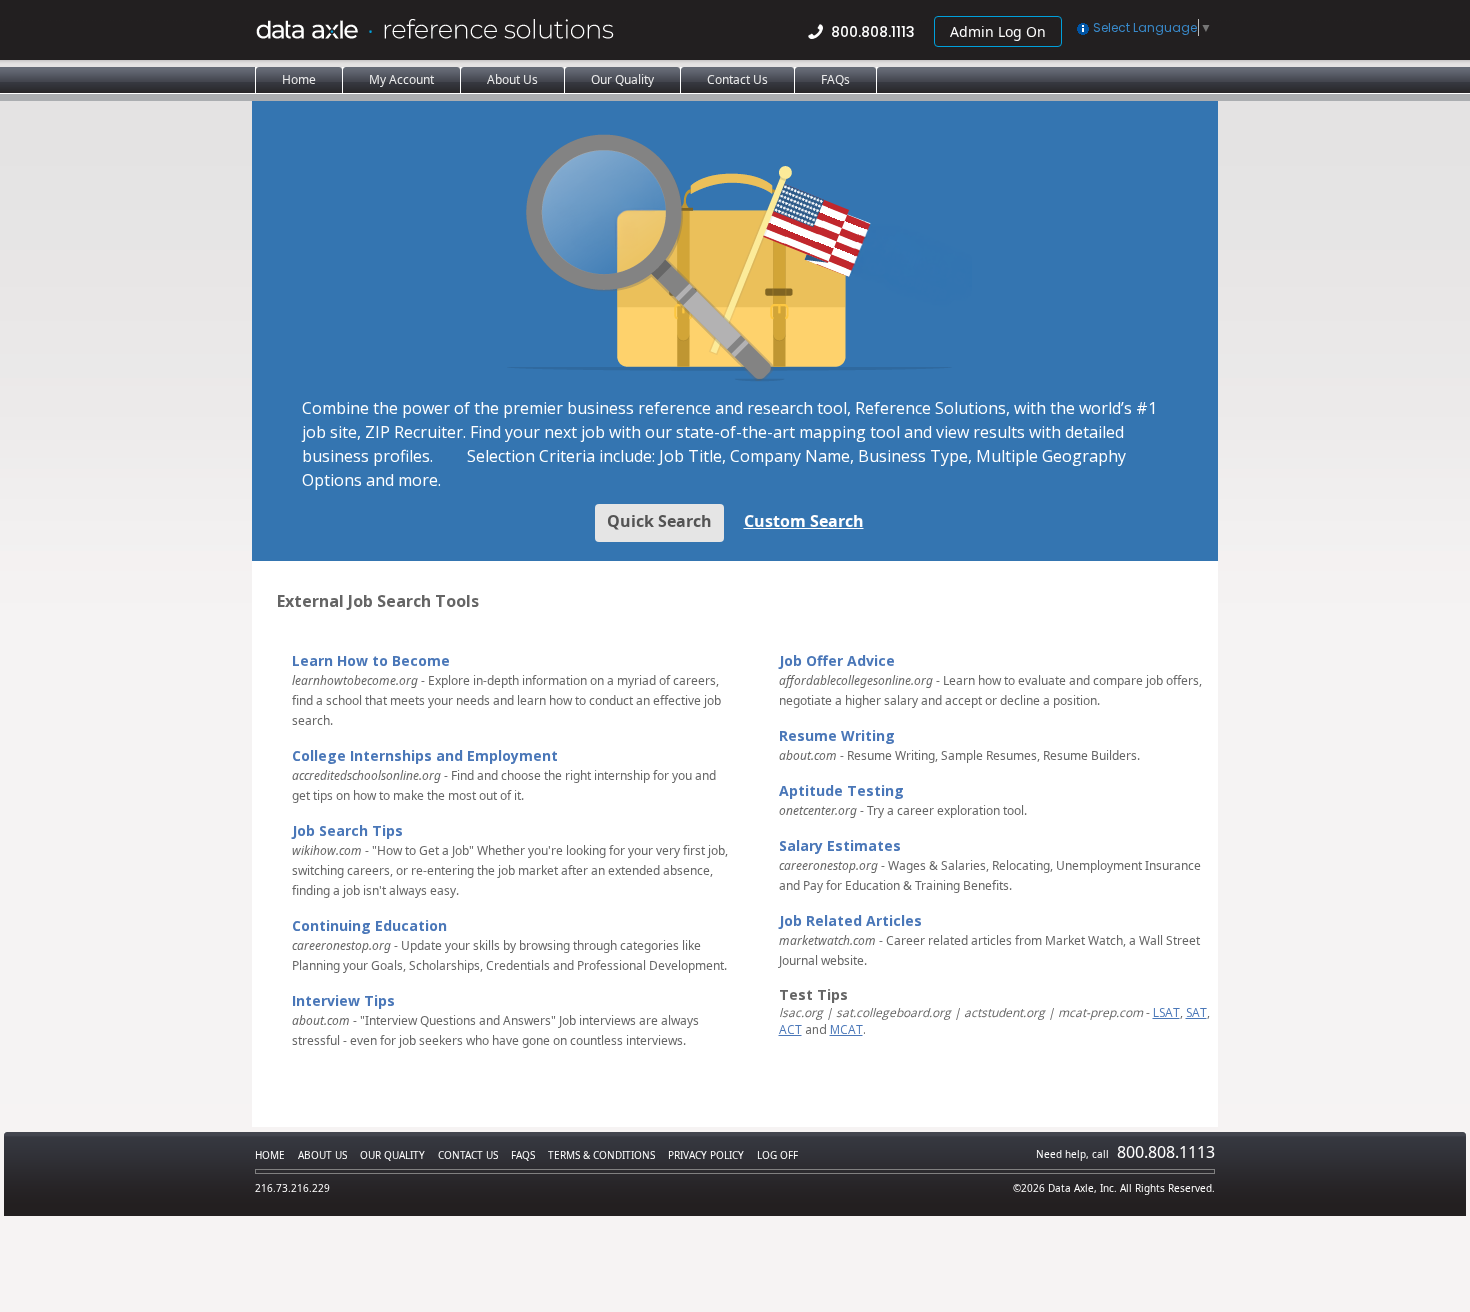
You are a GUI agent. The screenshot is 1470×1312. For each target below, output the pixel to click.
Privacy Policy (706, 1155)
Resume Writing (837, 735)
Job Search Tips (347, 830)
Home (270, 1155)
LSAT (1166, 1012)
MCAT (846, 1029)
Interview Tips (343, 1000)
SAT (1196, 1012)
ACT (790, 1029)
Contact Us (468, 1155)
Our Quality (392, 1155)
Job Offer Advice (837, 660)
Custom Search (804, 521)
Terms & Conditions (601, 1155)
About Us (322, 1155)
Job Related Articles (850, 920)
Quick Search (659, 521)
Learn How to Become (371, 660)
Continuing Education (369, 925)
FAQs (523, 1155)
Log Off (777, 1155)
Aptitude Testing (841, 790)
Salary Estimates (840, 845)
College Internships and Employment (425, 755)
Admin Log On (998, 31)
